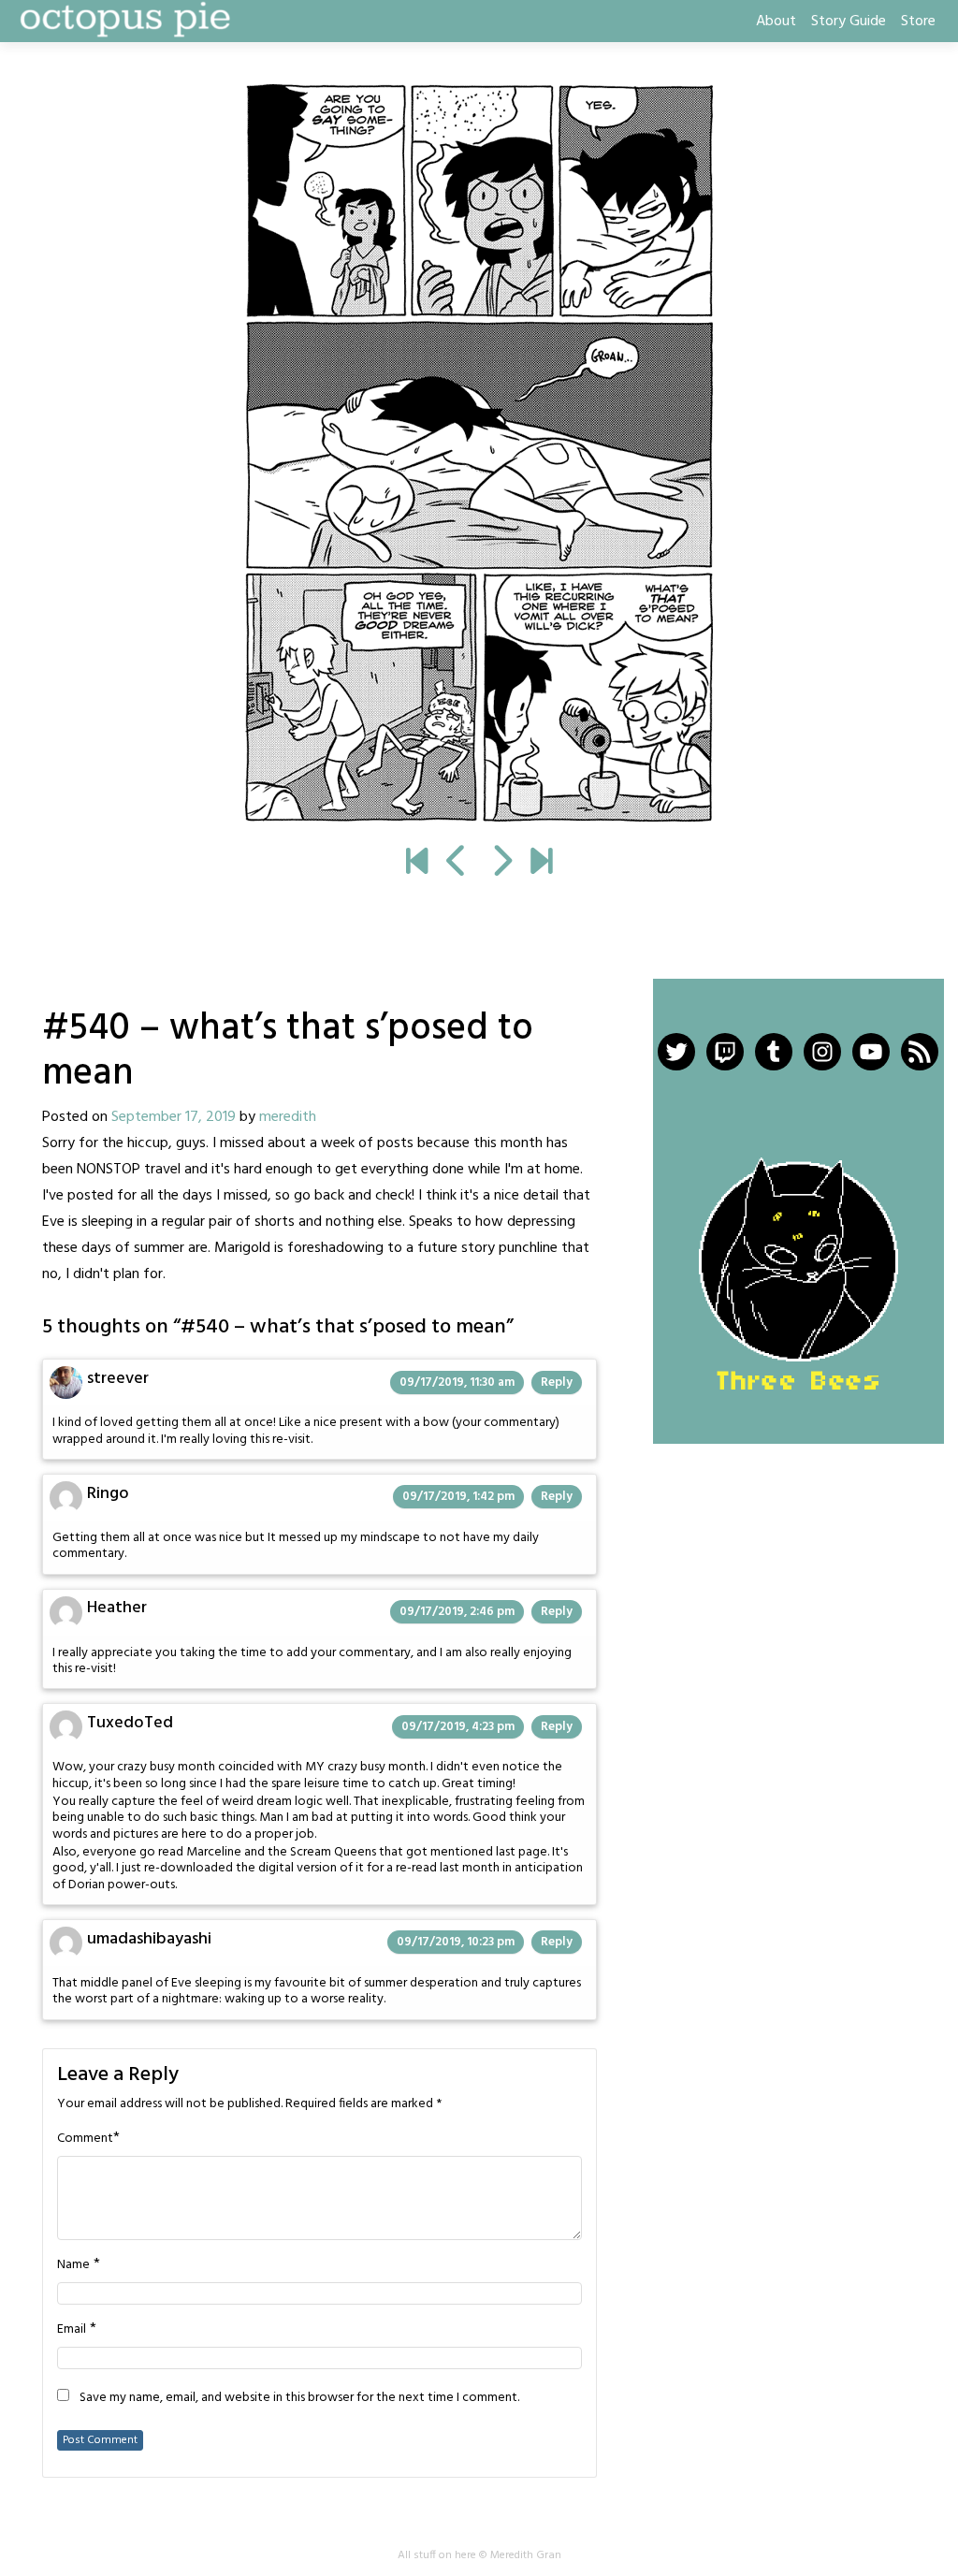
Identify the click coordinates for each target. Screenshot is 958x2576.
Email (72, 2330)
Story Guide (849, 22)
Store (918, 22)
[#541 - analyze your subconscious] (479, 453)
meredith (288, 1117)
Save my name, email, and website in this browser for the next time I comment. (299, 2398)
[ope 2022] (541, 864)
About (776, 22)
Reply (557, 1383)
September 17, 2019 (174, 1117)
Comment (85, 2139)
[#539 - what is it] (457, 864)
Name (73, 2265)
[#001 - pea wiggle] (417, 864)
